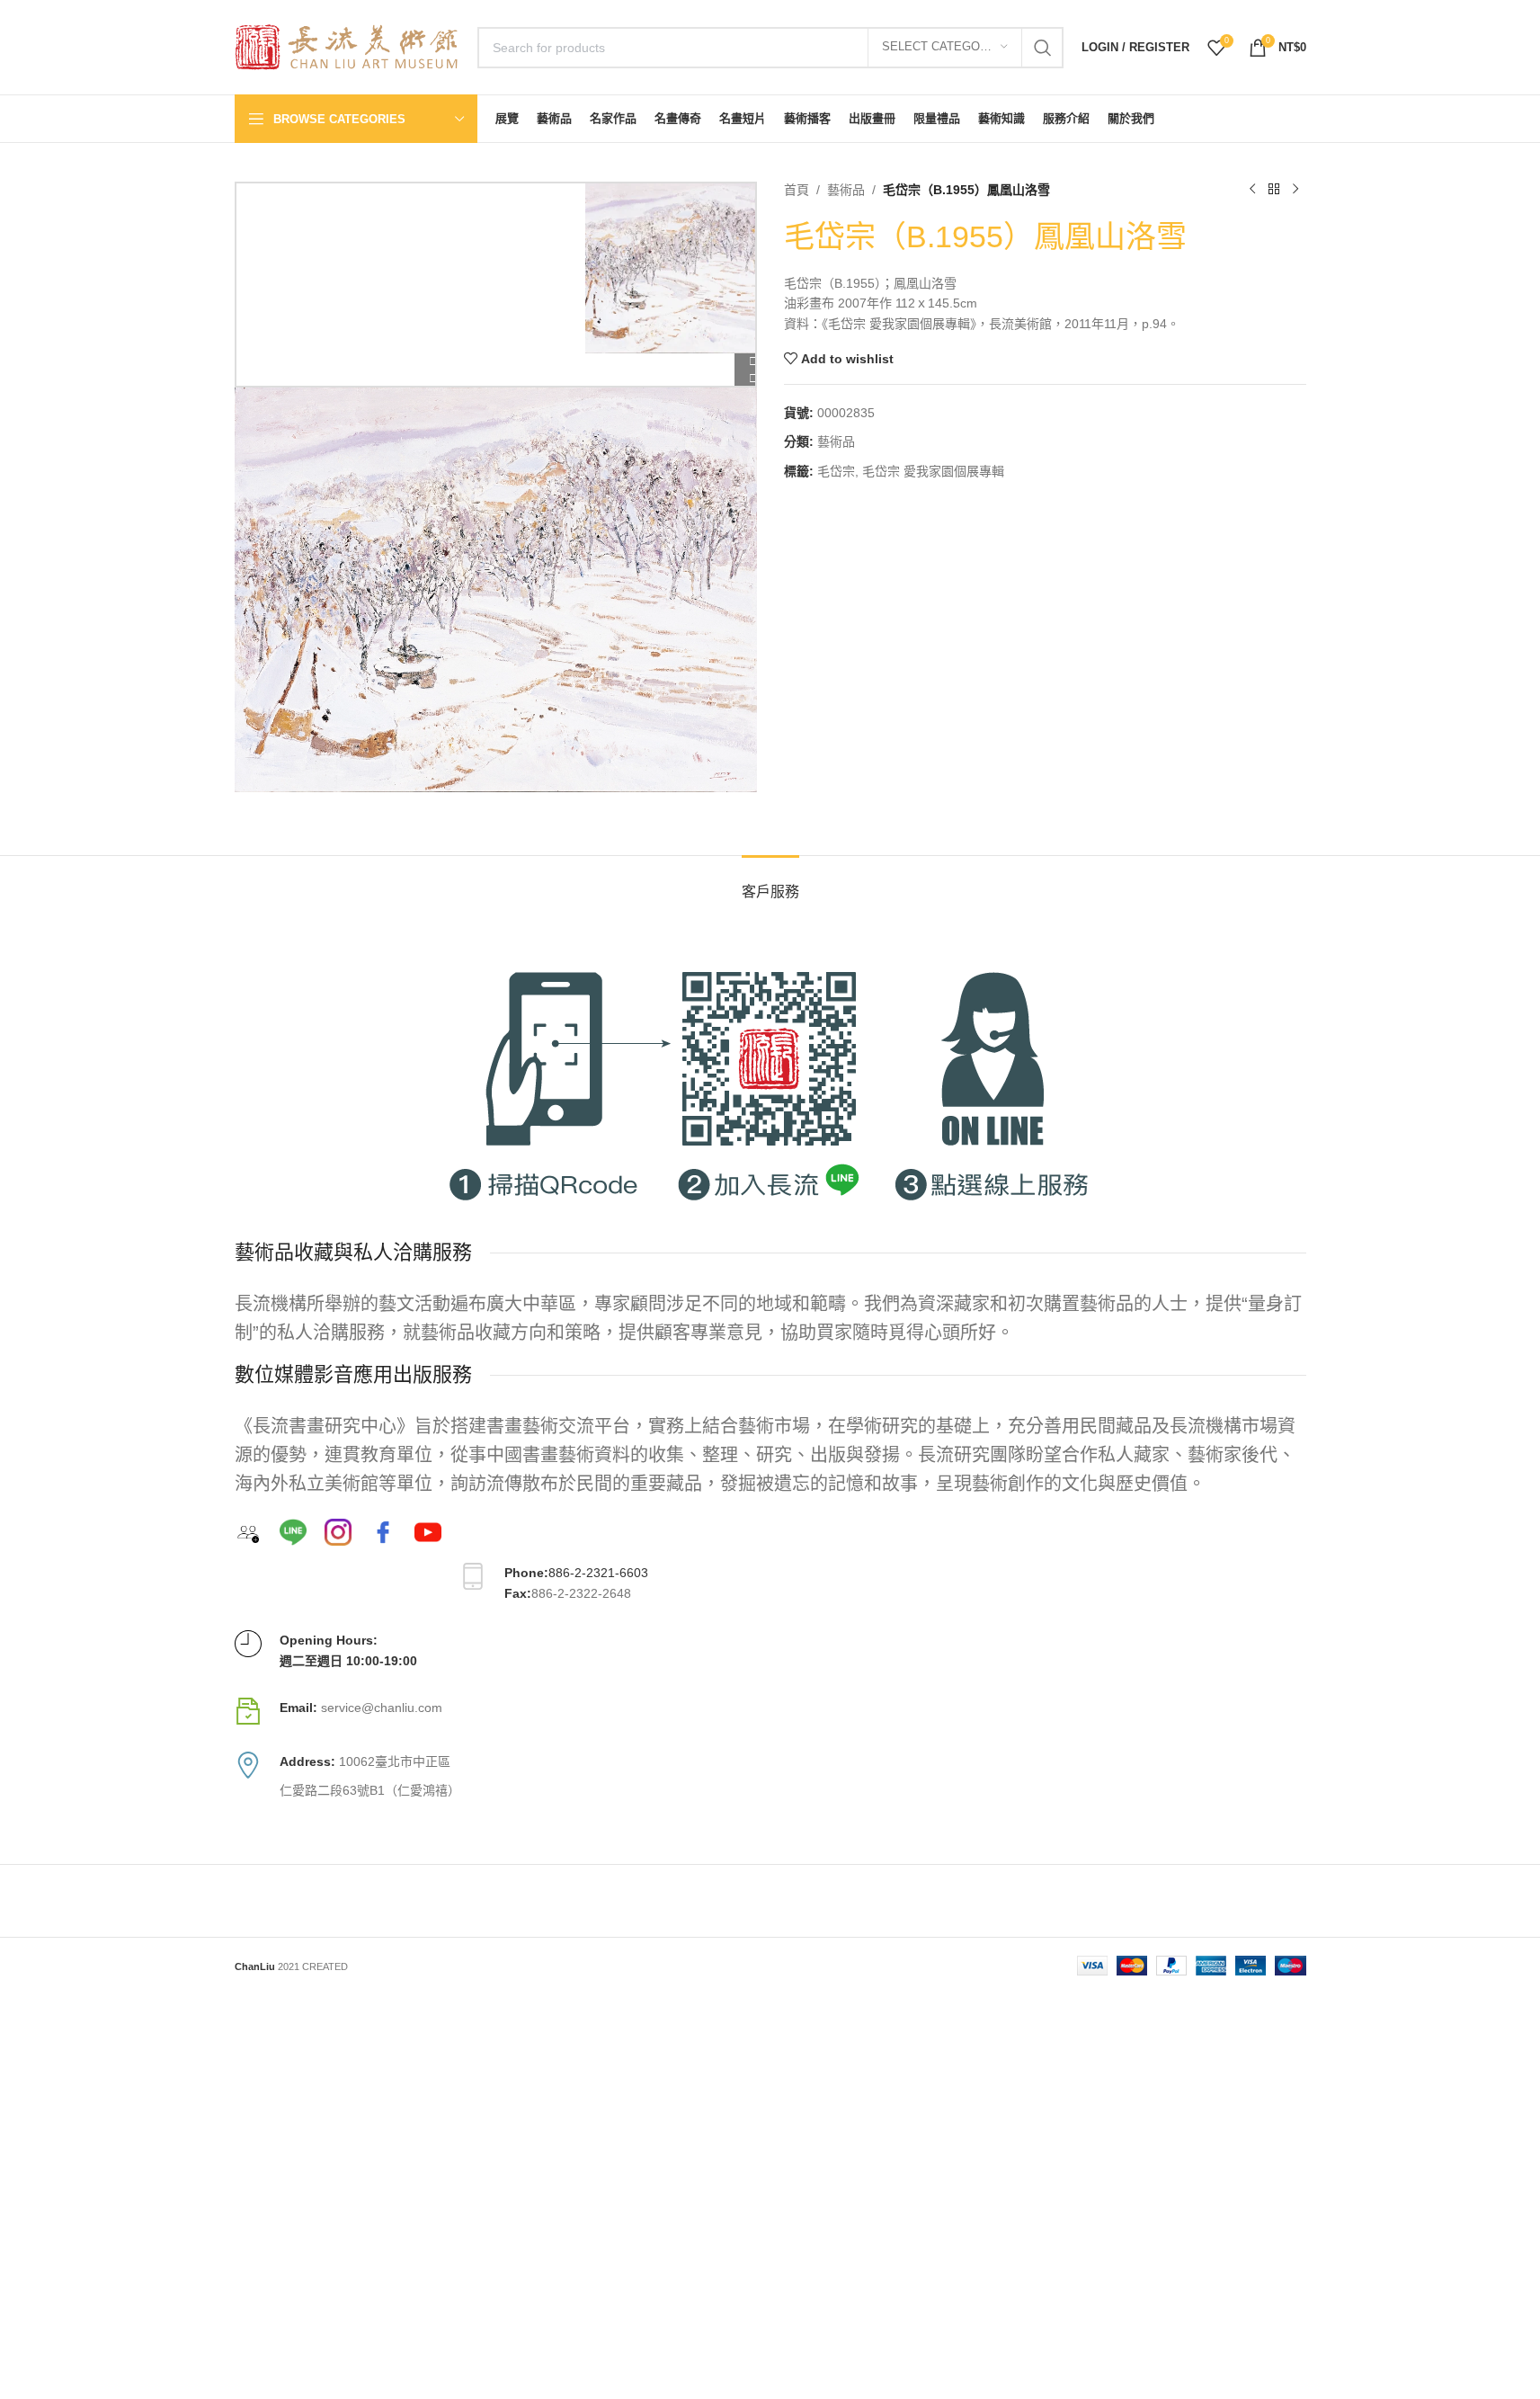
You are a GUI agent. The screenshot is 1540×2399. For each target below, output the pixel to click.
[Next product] (1295, 190)
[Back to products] (1274, 190)
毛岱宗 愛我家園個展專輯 (933, 471)
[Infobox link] (770, 1711)
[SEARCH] (1043, 48)
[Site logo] (347, 46)
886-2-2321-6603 (598, 1573)
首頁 (797, 190)
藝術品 (846, 190)
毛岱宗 (836, 471)
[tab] (770, 883)
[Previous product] (1252, 190)
